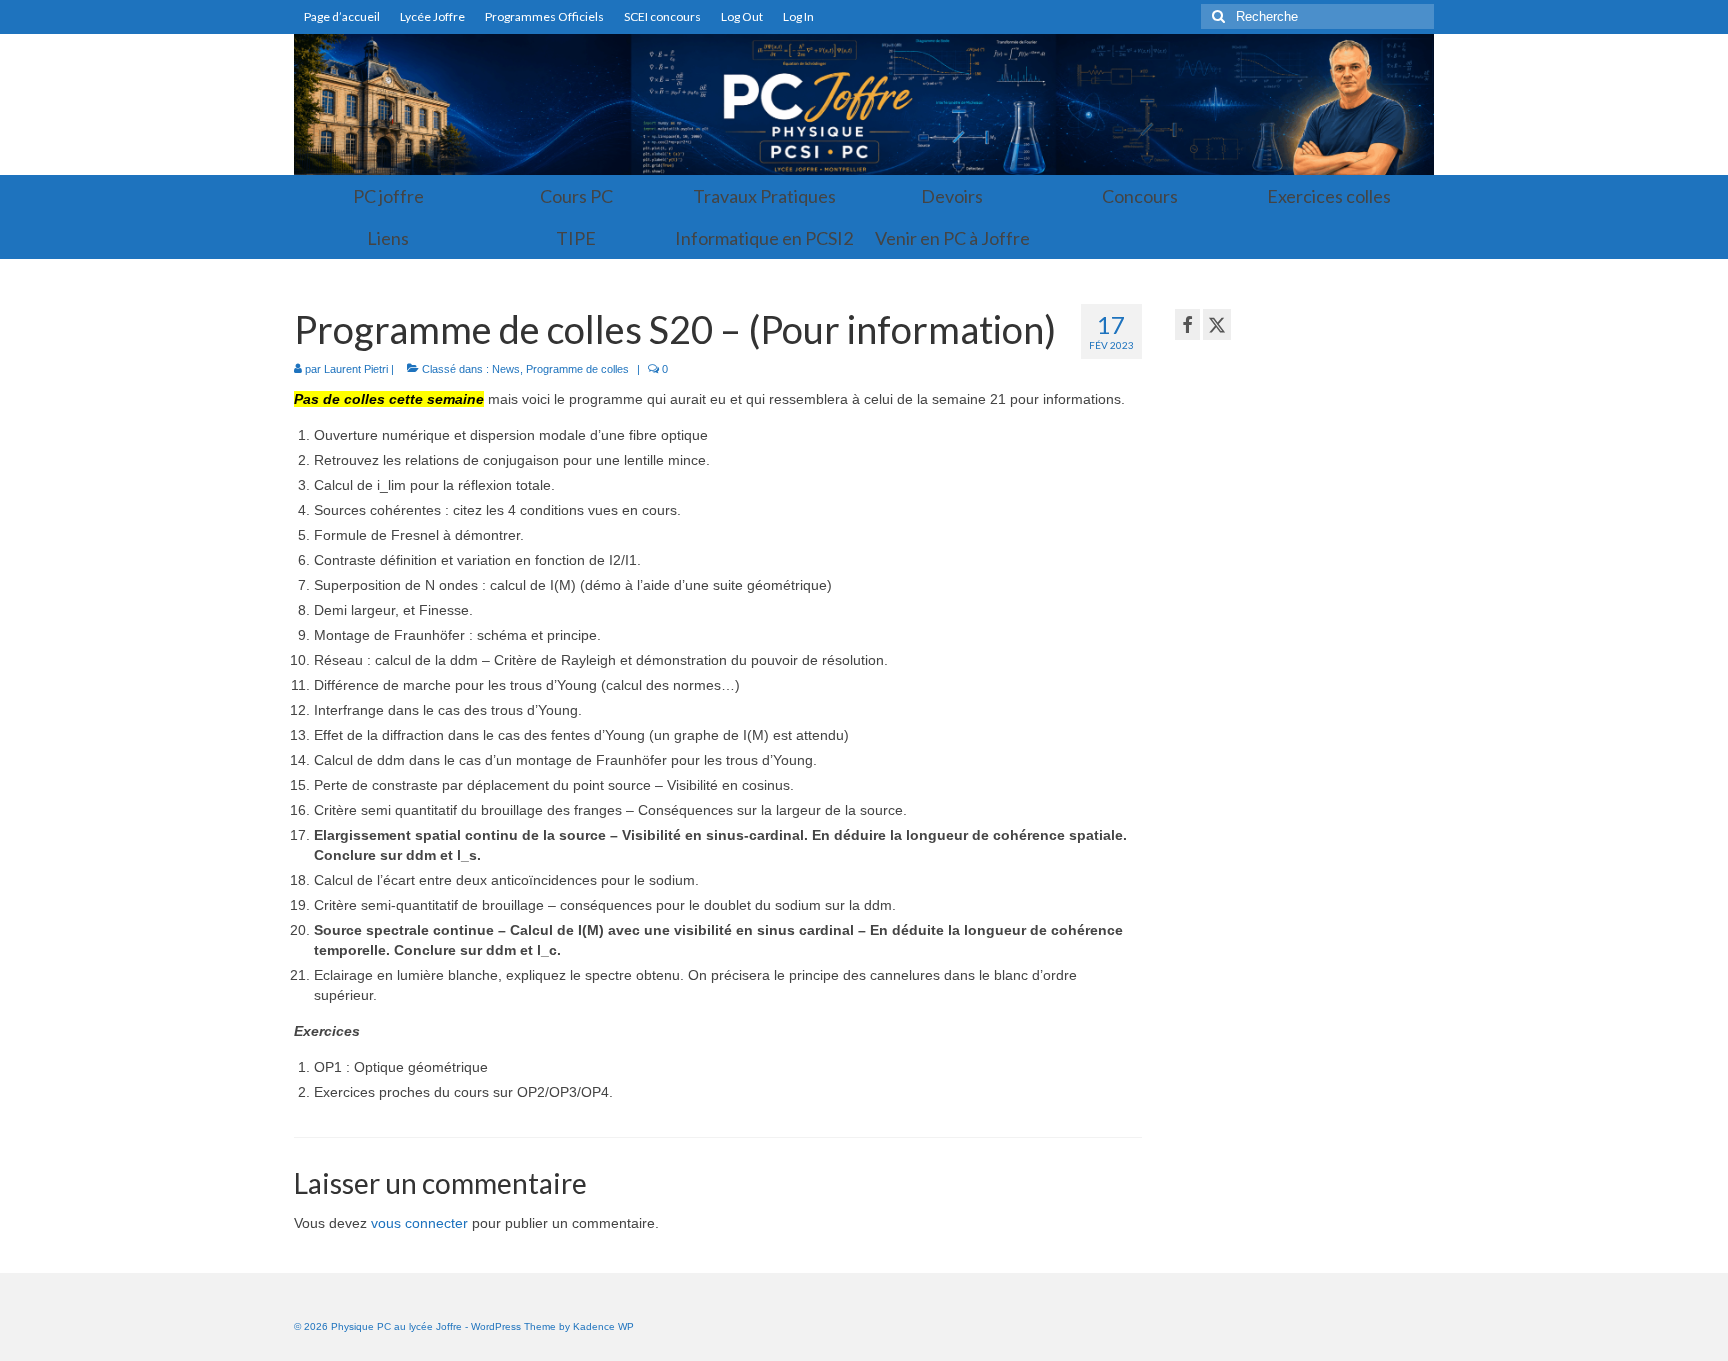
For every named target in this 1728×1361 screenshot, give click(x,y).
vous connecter (419, 1223)
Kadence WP (603, 1326)
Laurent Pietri (356, 369)
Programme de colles (577, 369)
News (506, 369)
